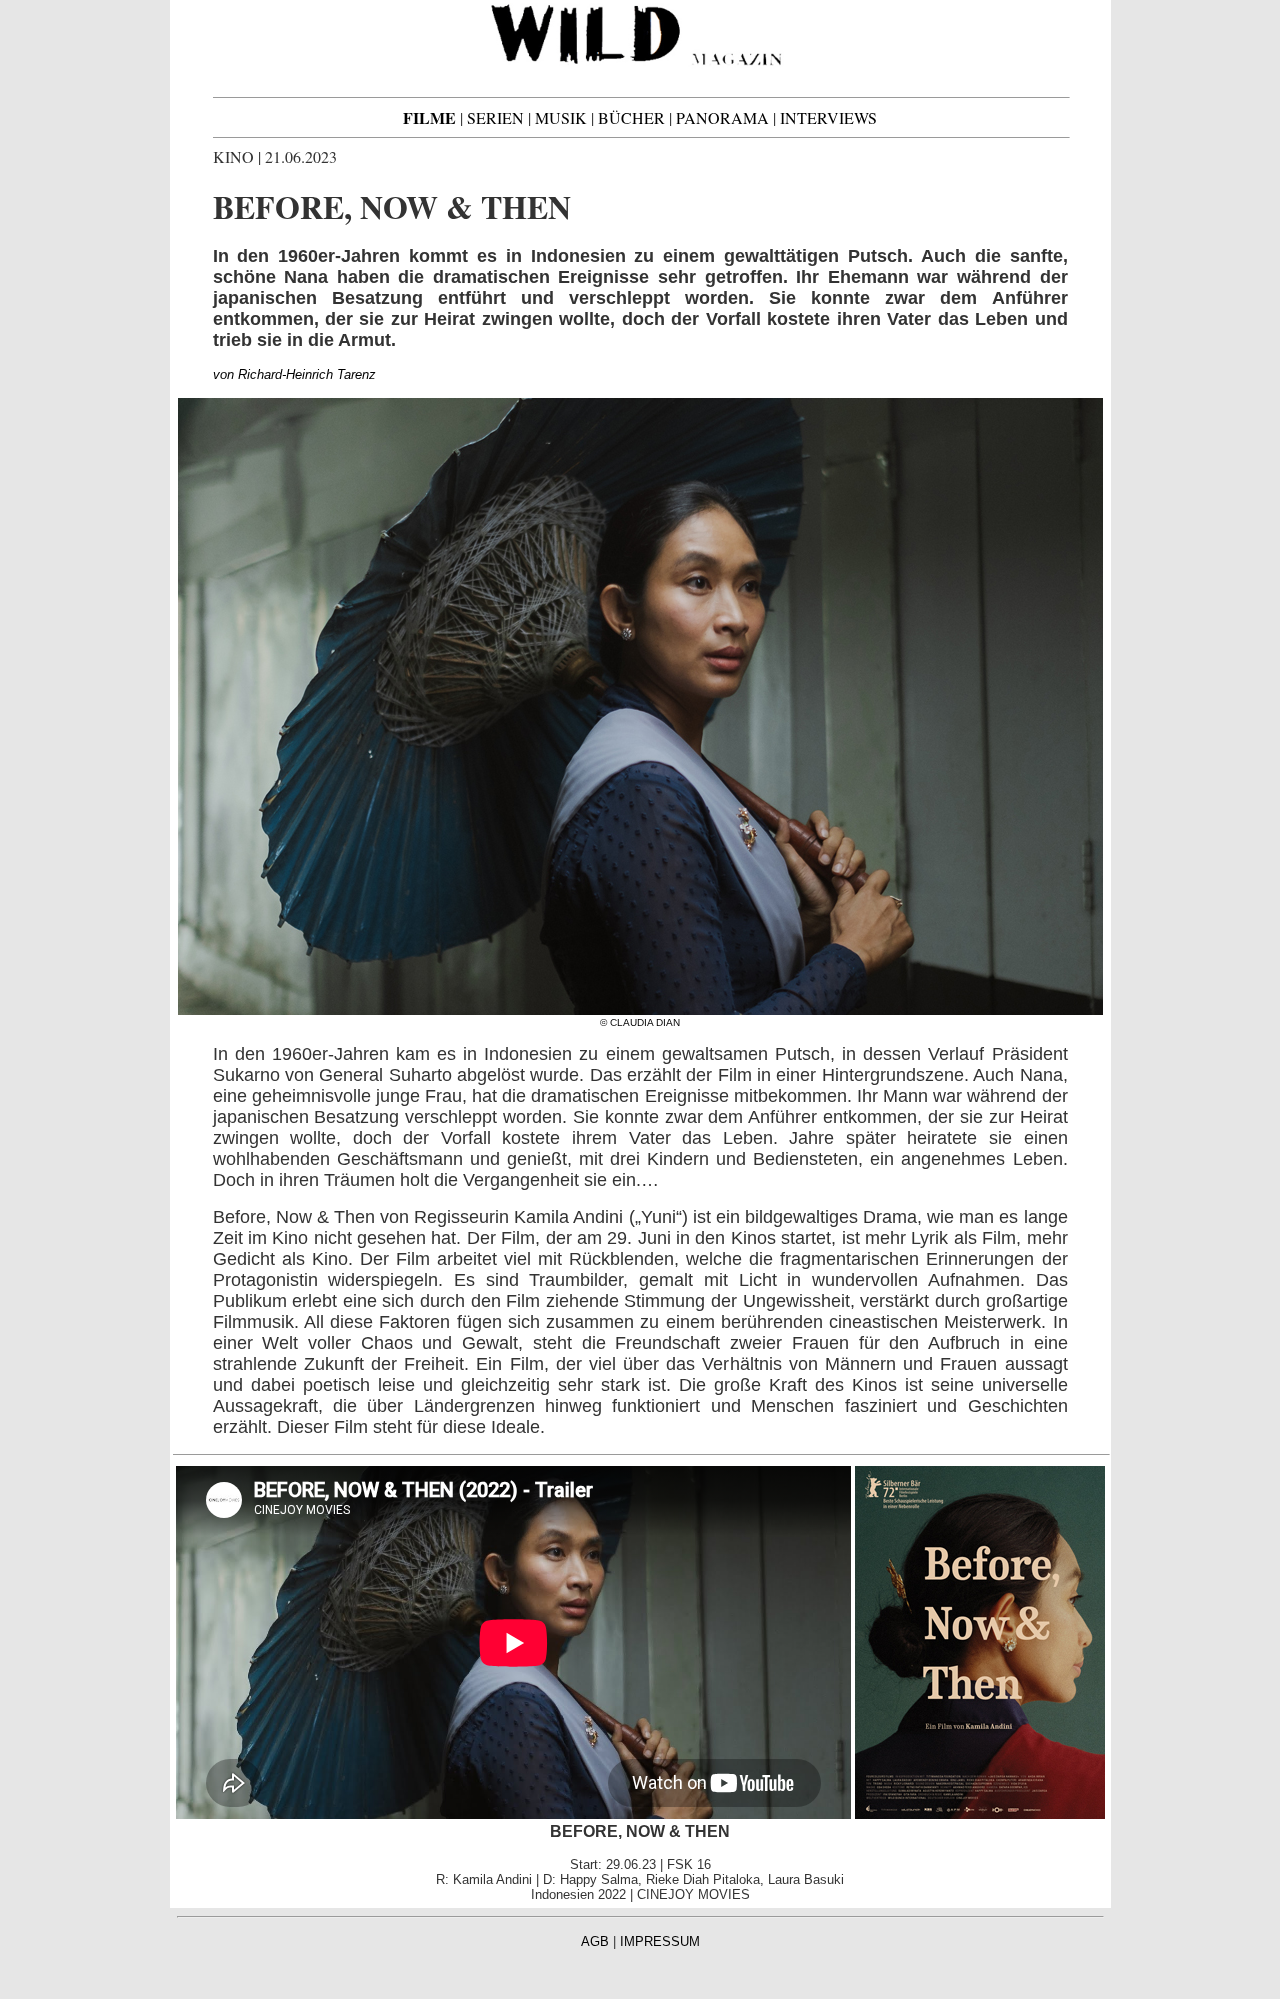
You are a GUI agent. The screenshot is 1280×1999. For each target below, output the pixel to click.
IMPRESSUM (660, 1941)
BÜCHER (631, 117)
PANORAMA (722, 117)
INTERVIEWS (828, 117)
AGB (595, 1941)
